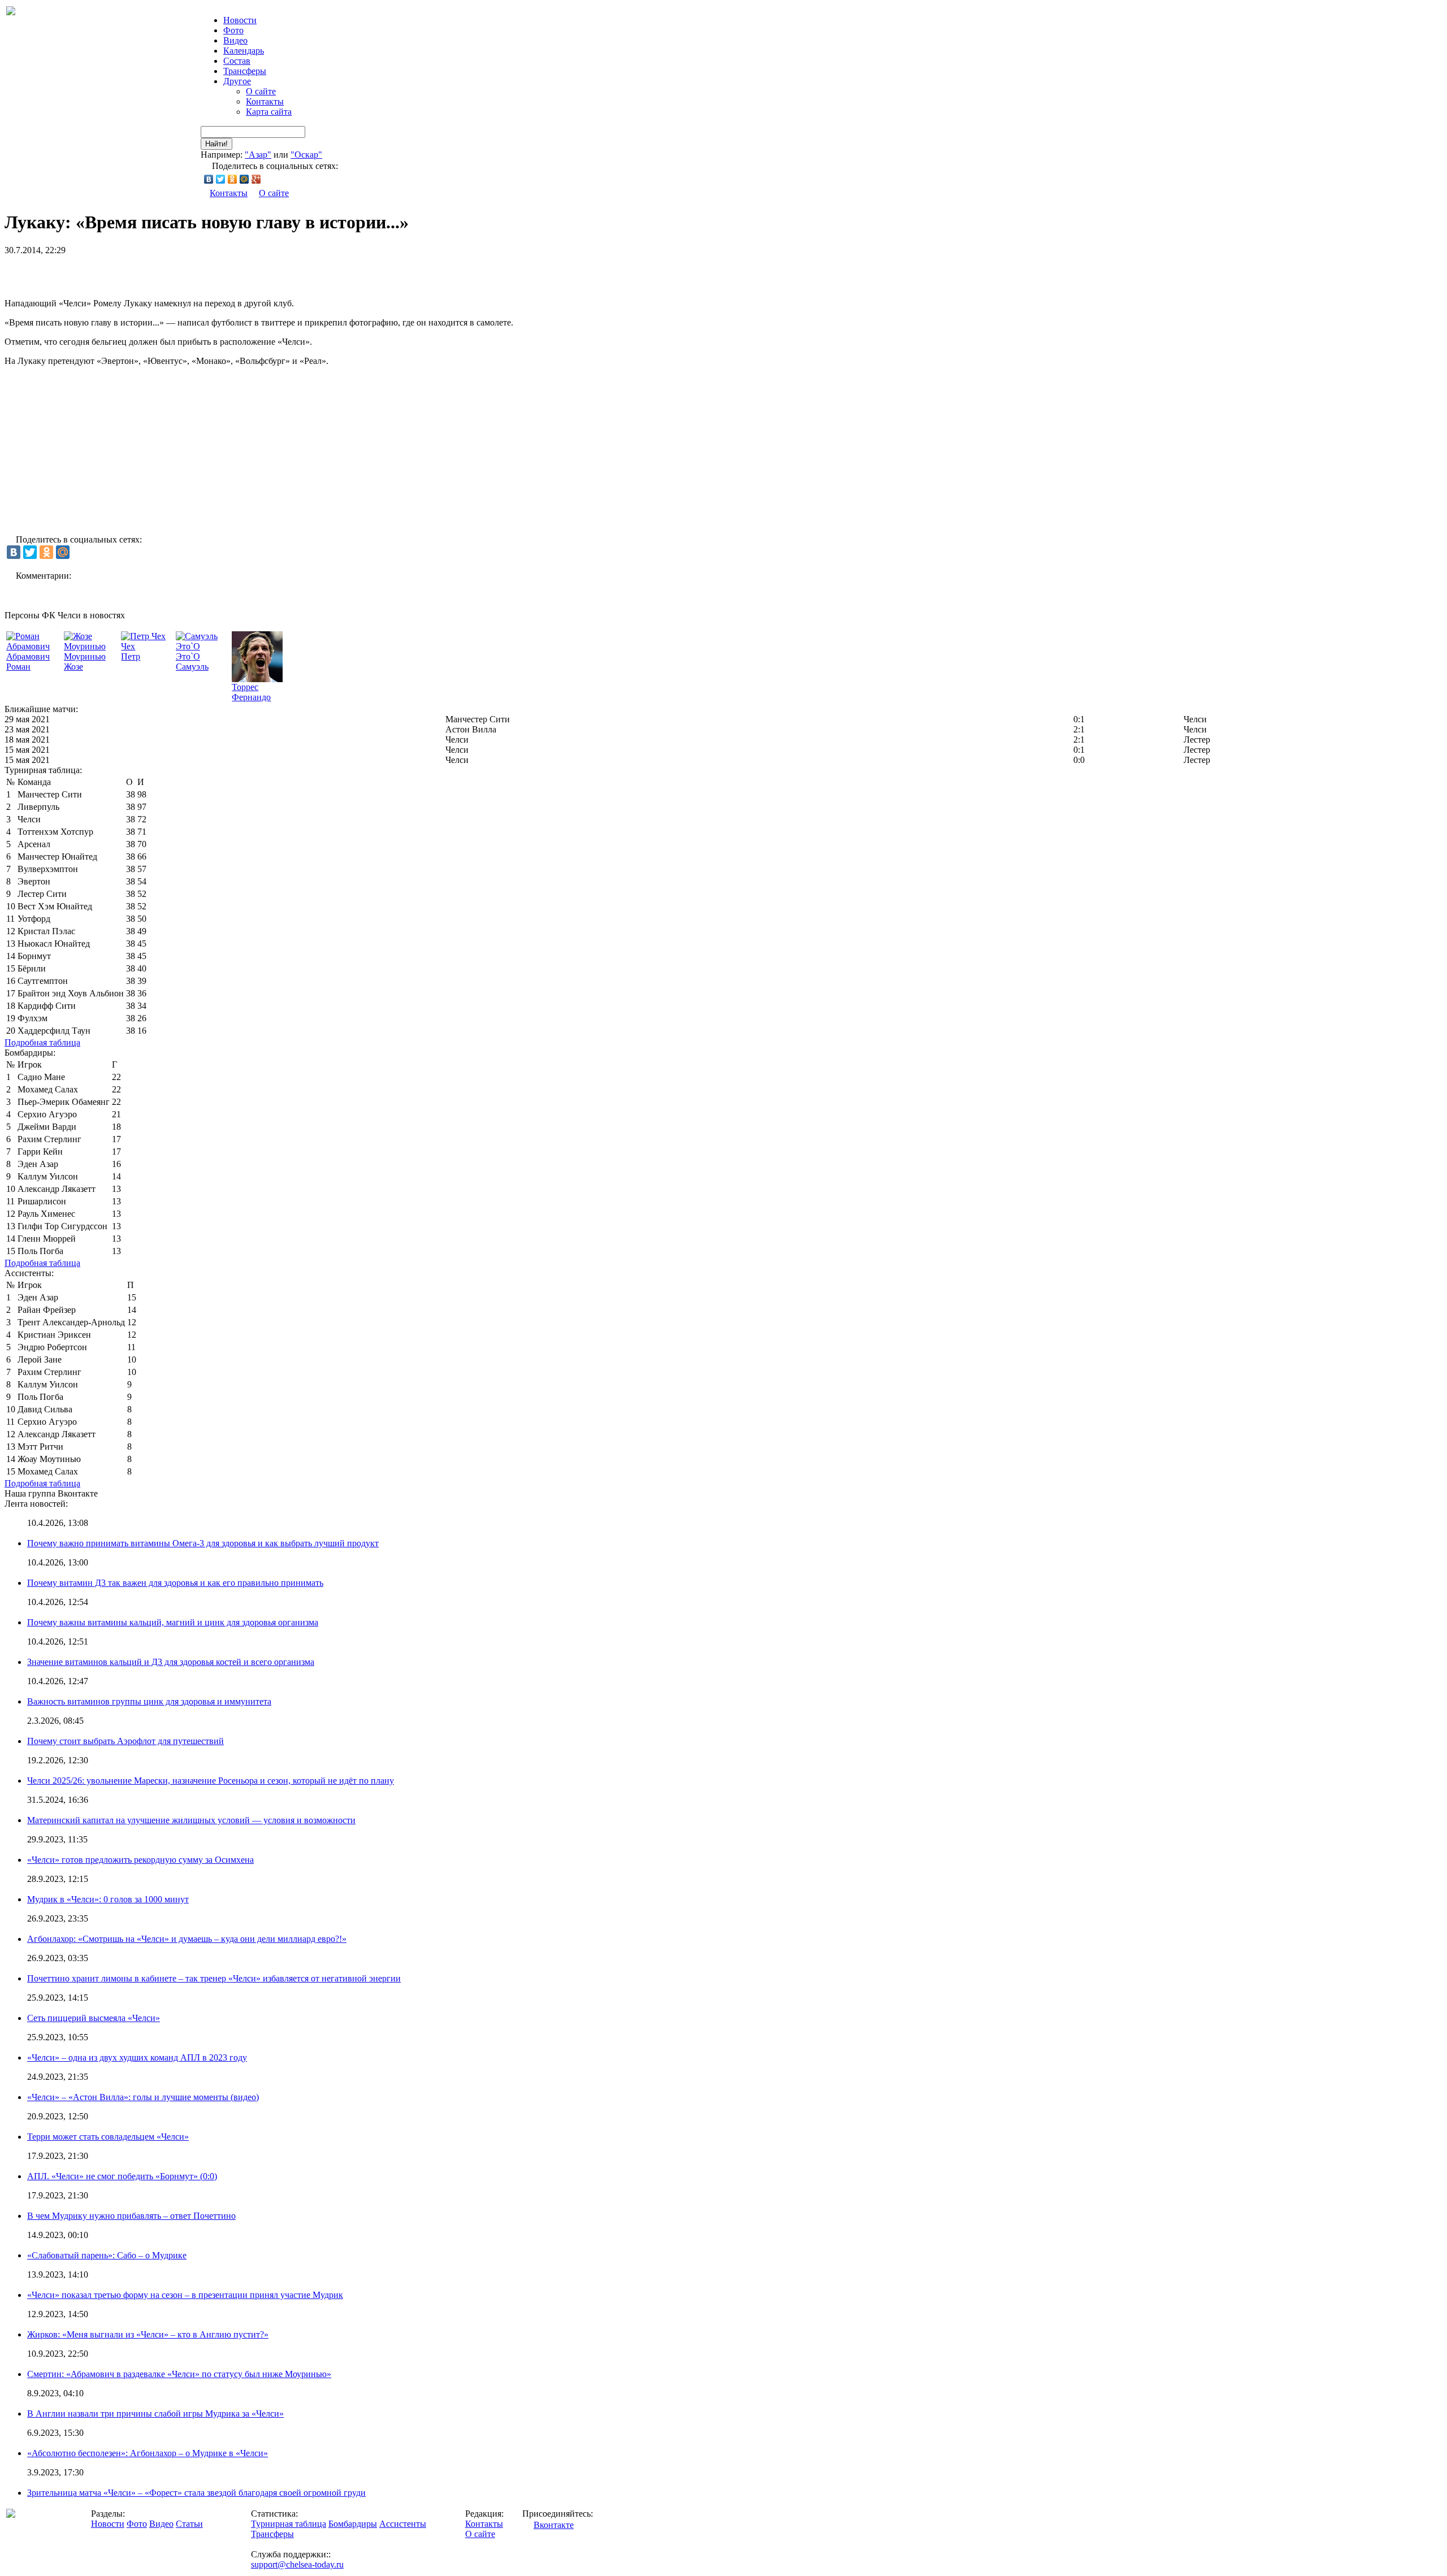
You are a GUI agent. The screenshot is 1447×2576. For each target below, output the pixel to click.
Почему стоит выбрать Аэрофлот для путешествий (125, 1741)
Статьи (189, 2524)
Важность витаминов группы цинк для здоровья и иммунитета (149, 1701)
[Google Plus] (256, 179)
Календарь (244, 51)
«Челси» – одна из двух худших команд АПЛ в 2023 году (137, 2057)
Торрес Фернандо (251, 692)
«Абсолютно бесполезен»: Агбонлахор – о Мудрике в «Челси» (148, 2453)
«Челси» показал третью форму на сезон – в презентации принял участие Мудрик (185, 2295)
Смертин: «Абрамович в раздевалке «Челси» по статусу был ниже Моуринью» (179, 2374)
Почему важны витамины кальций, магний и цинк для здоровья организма (173, 1622)
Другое (237, 81)
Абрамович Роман (28, 662)
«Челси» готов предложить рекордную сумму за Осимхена (140, 1860)
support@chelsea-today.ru (297, 2564)
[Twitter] (221, 179)
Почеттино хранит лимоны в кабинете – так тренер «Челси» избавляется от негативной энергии (214, 1978)
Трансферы (245, 71)
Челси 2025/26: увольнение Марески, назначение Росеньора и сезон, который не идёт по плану (211, 1781)
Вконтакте (554, 2525)
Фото (233, 30)
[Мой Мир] (244, 179)
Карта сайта (269, 112)
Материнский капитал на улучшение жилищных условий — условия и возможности (191, 1820)
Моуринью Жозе (85, 662)
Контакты (265, 101)
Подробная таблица (42, 1042)
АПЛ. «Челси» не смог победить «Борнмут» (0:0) (122, 2176)
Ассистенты (403, 2524)
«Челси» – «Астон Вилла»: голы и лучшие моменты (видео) (143, 2097)
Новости (108, 2524)
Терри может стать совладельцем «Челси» (108, 2137)
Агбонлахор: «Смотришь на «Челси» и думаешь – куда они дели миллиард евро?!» (187, 1939)
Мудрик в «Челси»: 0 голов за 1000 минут (108, 1899)
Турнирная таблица (289, 2524)
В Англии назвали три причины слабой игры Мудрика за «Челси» (155, 2414)
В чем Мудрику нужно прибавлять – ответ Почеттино (131, 2216)
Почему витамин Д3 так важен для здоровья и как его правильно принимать (175, 1583)
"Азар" (258, 155)
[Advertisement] (137, 272)
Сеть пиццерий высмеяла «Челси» (94, 2018)
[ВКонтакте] (209, 179)
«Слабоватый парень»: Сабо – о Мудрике (107, 2255)
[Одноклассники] (233, 179)
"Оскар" (306, 155)
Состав (237, 61)
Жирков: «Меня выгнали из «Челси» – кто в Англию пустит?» (148, 2334)
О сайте (261, 91)
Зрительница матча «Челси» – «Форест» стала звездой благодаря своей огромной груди (196, 2493)
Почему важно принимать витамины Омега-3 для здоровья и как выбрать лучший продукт (203, 1543)
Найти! (216, 144)
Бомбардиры (353, 2524)
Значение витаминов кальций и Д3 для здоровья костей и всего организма (171, 1662)
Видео (235, 40)
